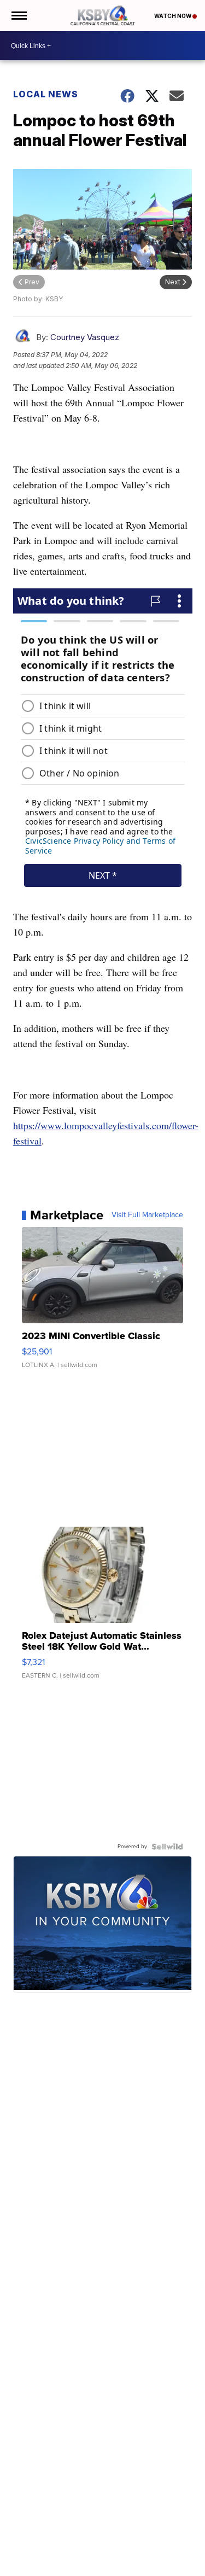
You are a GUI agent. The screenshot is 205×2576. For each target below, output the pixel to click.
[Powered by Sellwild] (167, 1847)
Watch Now (173, 16)
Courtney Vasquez (85, 337)
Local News (46, 94)
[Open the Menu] (18, 16)
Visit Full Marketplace (147, 1215)
